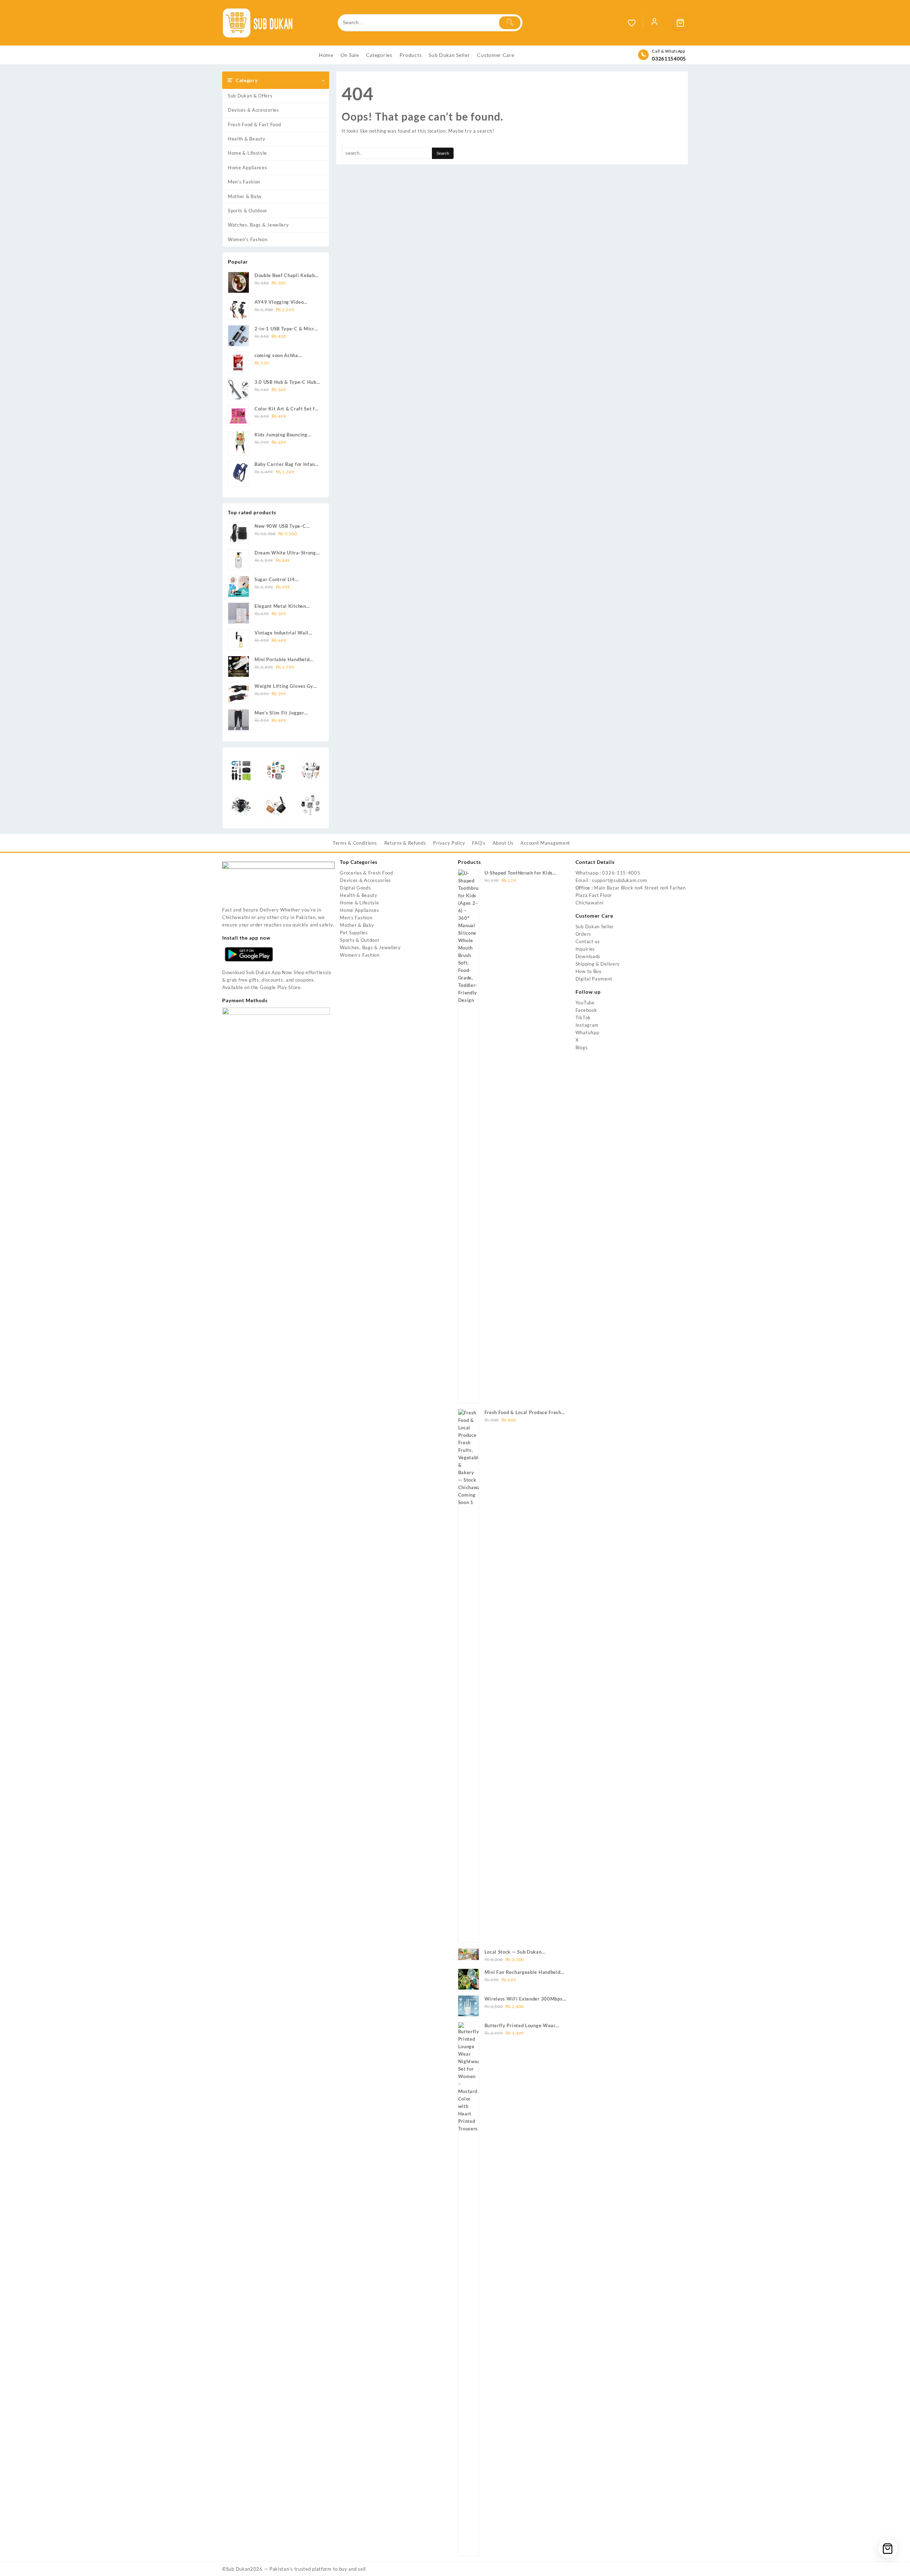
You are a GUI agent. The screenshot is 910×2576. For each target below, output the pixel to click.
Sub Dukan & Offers (250, 96)
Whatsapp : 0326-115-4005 (608, 873)
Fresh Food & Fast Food (254, 124)
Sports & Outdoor (248, 211)
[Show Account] (654, 23)
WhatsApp (587, 1032)
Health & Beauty (247, 139)
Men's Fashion (244, 182)
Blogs (582, 1047)
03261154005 (669, 59)
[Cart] (680, 23)
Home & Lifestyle (247, 153)
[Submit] (510, 23)
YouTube (585, 1003)
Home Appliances (248, 168)
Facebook (586, 1010)
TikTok (583, 1018)
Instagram (587, 1025)
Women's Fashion (248, 239)
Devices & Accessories (253, 110)
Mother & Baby (245, 196)
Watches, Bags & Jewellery (258, 225)
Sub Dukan (238, 2569)
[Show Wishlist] (635, 23)
